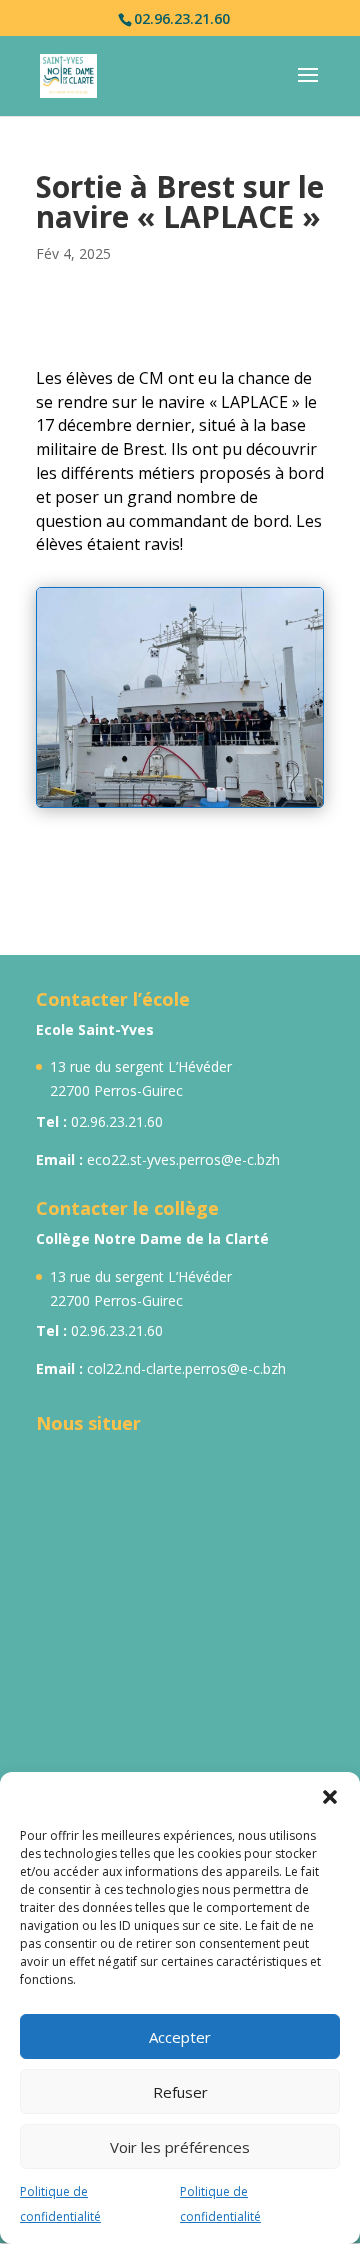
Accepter (180, 2037)
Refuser (180, 2092)
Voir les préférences (180, 2147)
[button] (330, 1797)
